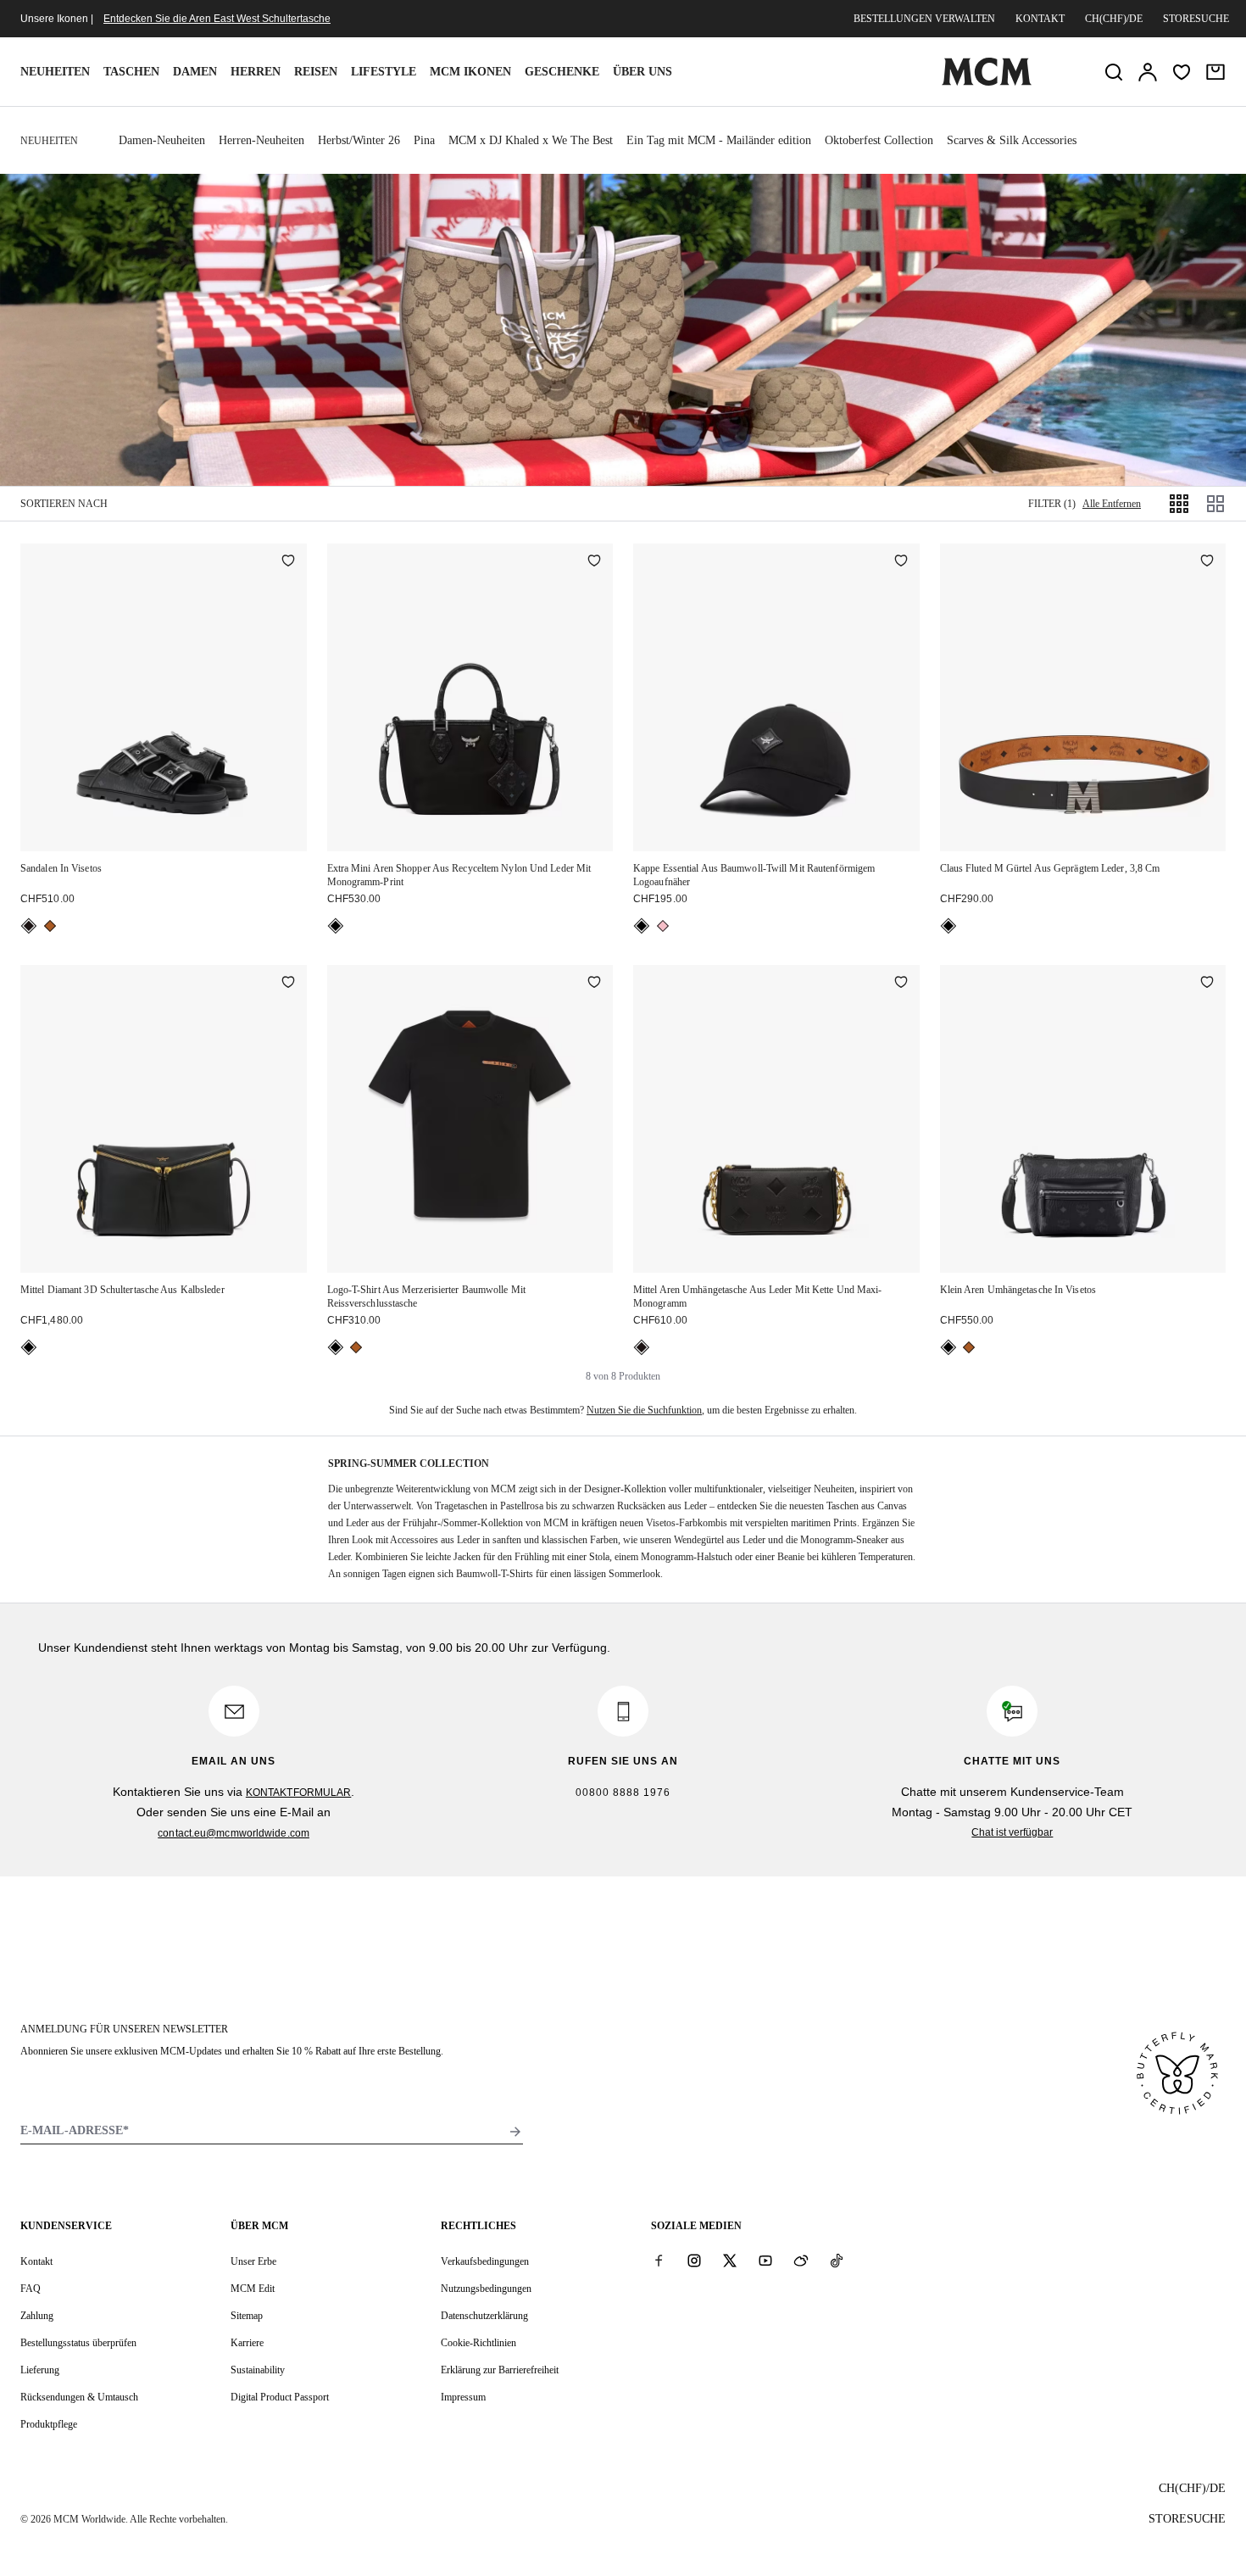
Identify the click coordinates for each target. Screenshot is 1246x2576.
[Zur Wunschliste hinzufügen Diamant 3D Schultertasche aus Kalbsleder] (288, 984)
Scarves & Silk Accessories (1012, 140)
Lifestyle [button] (384, 72)
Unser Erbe (253, 2261)
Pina (424, 140)
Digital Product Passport (280, 2397)
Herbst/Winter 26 (359, 140)
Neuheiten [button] (55, 72)
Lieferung (40, 2370)
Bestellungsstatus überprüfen (78, 2343)
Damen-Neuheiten (162, 140)
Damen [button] (195, 72)
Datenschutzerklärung (484, 2316)
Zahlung (37, 2316)
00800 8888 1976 (623, 1793)
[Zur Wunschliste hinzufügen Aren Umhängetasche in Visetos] (1207, 984)
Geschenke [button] (562, 72)
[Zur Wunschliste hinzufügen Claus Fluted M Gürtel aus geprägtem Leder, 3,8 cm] (1207, 562)
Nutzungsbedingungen (486, 2289)
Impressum (463, 2397)
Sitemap (247, 2316)
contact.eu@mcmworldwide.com (234, 1833)
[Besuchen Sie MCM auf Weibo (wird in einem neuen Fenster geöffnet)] (801, 2261)
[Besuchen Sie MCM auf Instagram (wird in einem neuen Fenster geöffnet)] (694, 2261)
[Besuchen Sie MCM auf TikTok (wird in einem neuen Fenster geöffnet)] (837, 2261)
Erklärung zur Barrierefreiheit (500, 2370)
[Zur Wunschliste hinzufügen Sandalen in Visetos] (288, 562)
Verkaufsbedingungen (485, 2261)
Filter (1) (1052, 504)
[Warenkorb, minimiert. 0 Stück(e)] (1215, 72)
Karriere (247, 2343)
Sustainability (258, 2370)
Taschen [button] (131, 72)
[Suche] (1114, 72)
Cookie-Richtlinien (478, 2343)
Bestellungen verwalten (924, 19)
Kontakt (1040, 19)
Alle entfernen (1112, 504)
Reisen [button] (316, 72)
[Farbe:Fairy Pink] (663, 926)
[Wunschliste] (1182, 72)
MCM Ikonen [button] (470, 72)
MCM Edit (253, 2289)
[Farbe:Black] (29, 926)
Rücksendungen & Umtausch (79, 2397)
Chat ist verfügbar (1012, 1832)
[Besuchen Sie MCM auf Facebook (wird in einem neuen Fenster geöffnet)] (659, 2261)
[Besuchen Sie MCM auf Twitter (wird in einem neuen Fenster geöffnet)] (730, 2261)
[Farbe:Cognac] (50, 926)
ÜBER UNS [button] (642, 72)
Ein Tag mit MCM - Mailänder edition (719, 140)
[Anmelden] (1148, 72)
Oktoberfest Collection (879, 140)
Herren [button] (256, 72)
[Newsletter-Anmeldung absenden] (515, 2132)
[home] (987, 82)
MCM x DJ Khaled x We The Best (531, 140)
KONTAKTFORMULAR (299, 1793)
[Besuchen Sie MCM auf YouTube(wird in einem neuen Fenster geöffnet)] (765, 2261)
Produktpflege (49, 2424)
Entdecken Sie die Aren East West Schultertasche (217, 19)
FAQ (31, 2289)
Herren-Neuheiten (261, 140)
